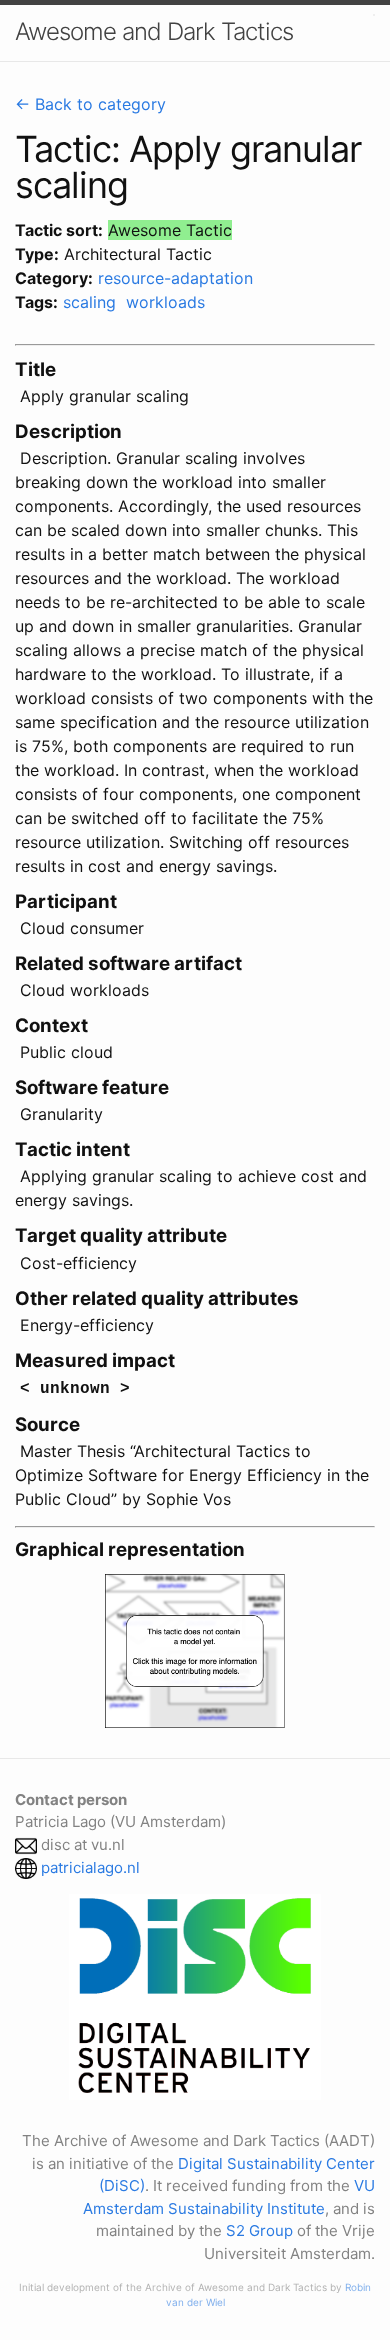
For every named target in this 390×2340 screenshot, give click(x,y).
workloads (165, 302)
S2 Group (259, 2230)
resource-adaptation (175, 278)
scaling (89, 302)
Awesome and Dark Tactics (154, 31)
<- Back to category (90, 104)
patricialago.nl (90, 1867)
